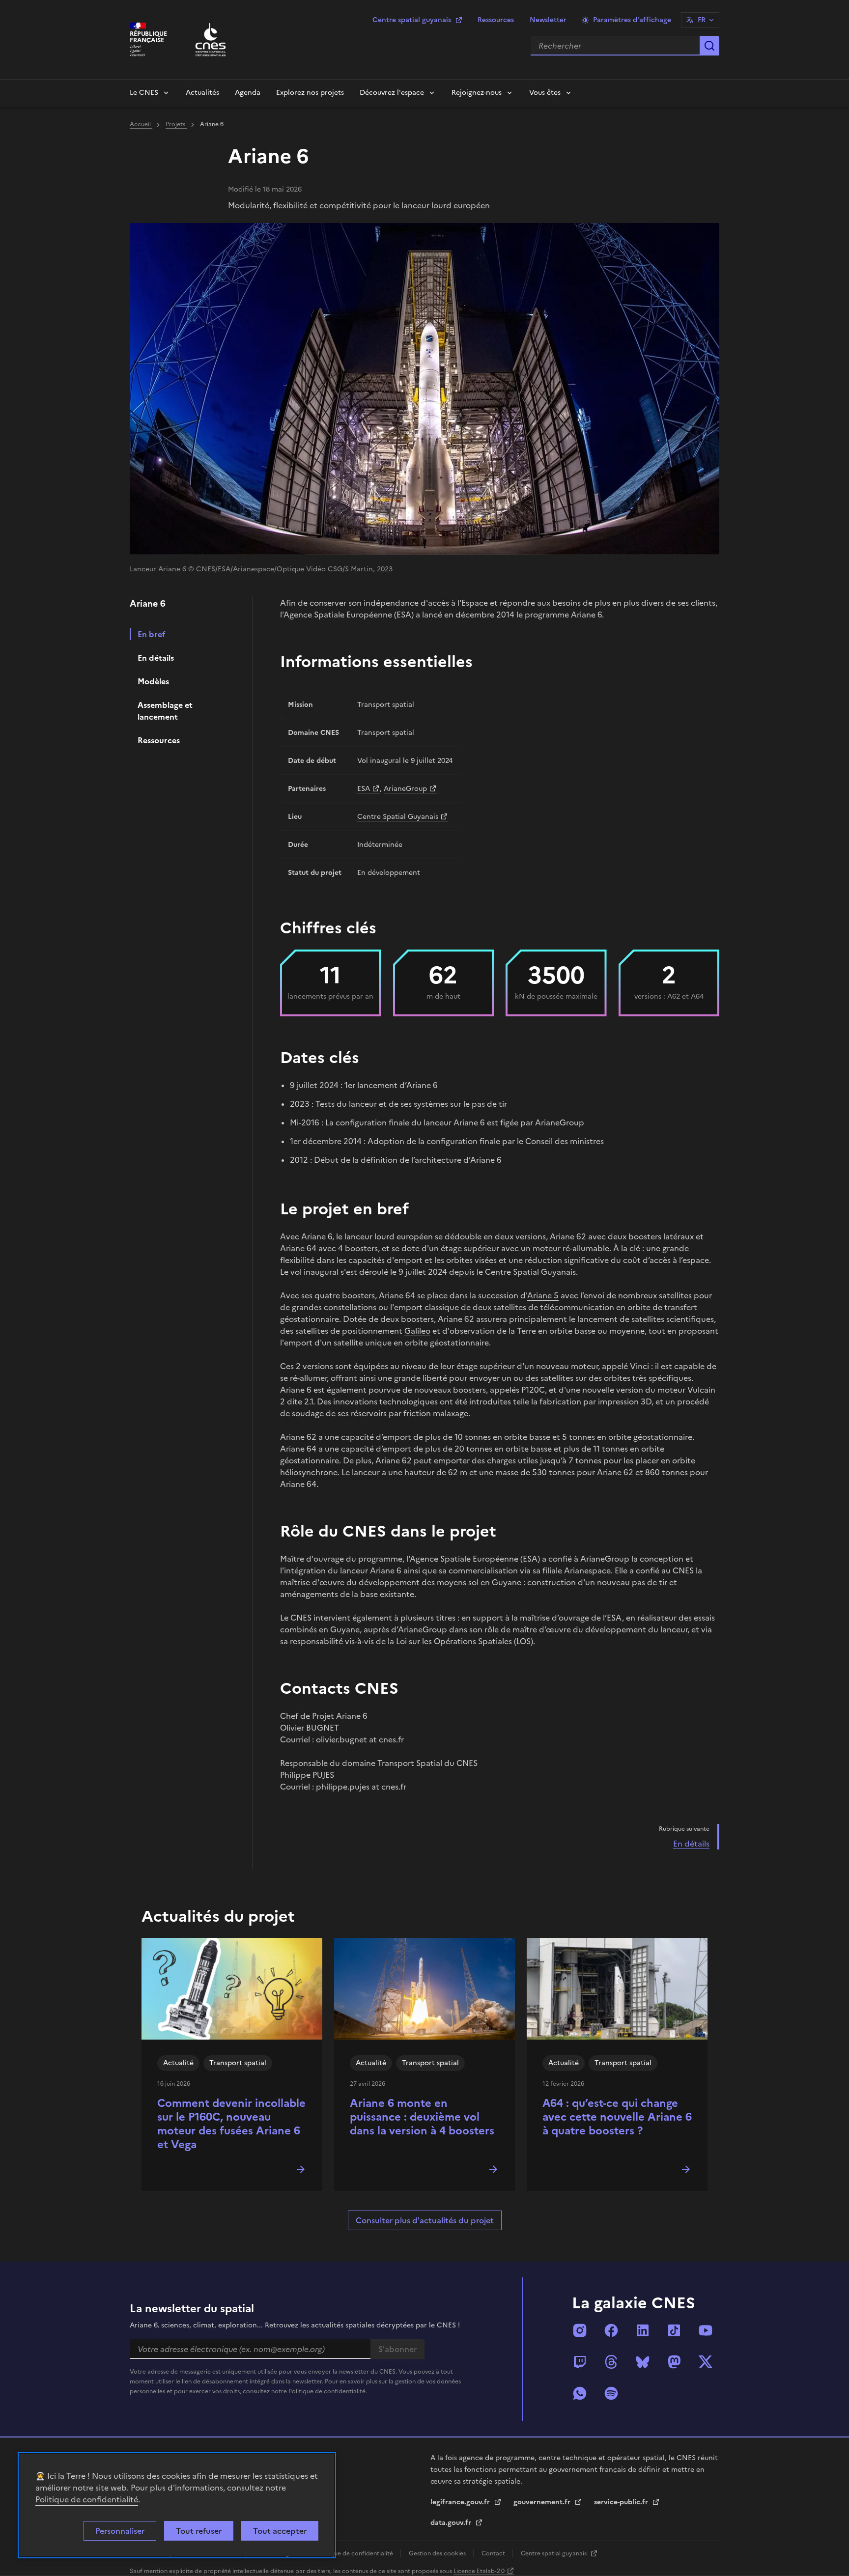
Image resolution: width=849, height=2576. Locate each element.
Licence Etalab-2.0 (479, 2571)
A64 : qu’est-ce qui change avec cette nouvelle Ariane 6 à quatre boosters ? (617, 2117)
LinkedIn (643, 2330)
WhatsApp (580, 2393)
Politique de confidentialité (87, 2499)
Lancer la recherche (709, 46)
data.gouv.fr (452, 2523)
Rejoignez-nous (477, 93)
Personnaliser (120, 2531)
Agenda (248, 93)
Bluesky (643, 2362)
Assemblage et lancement (165, 711)
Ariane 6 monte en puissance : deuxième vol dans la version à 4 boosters (422, 2117)
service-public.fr (622, 2502)
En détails (156, 658)
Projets (176, 124)
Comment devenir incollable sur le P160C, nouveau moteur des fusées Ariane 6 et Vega (231, 2124)
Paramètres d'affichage (632, 20)
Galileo (417, 1331)
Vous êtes (545, 93)
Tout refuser (199, 2531)
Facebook (611, 2330)
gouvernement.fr (543, 2502)
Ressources (496, 20)
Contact (494, 2553)
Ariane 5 (543, 1295)
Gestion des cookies (438, 2553)
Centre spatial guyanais (412, 20)
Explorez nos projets (310, 93)
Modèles (153, 681)
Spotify (611, 2393)
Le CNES (144, 93)
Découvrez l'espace (392, 93)
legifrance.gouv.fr (461, 2502)
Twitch (580, 2362)
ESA (364, 789)
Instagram (580, 2330)
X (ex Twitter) (706, 2362)
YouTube (706, 2330)
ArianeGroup (405, 789)
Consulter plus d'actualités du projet (425, 2220)
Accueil (141, 124)
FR (702, 20)
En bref (152, 634)
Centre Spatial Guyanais (398, 817)
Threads (611, 2362)
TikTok (674, 2330)
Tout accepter (280, 2531)
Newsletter (548, 20)
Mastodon (674, 2362)
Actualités (202, 93)
